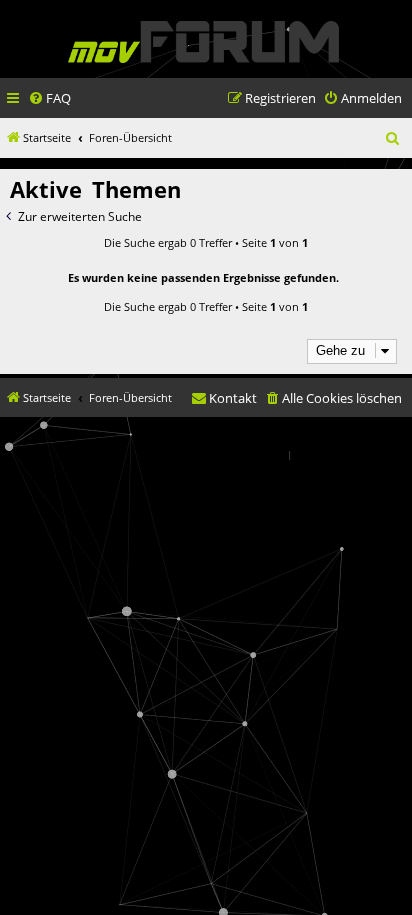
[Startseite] (203, 41)
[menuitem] (49, 98)
